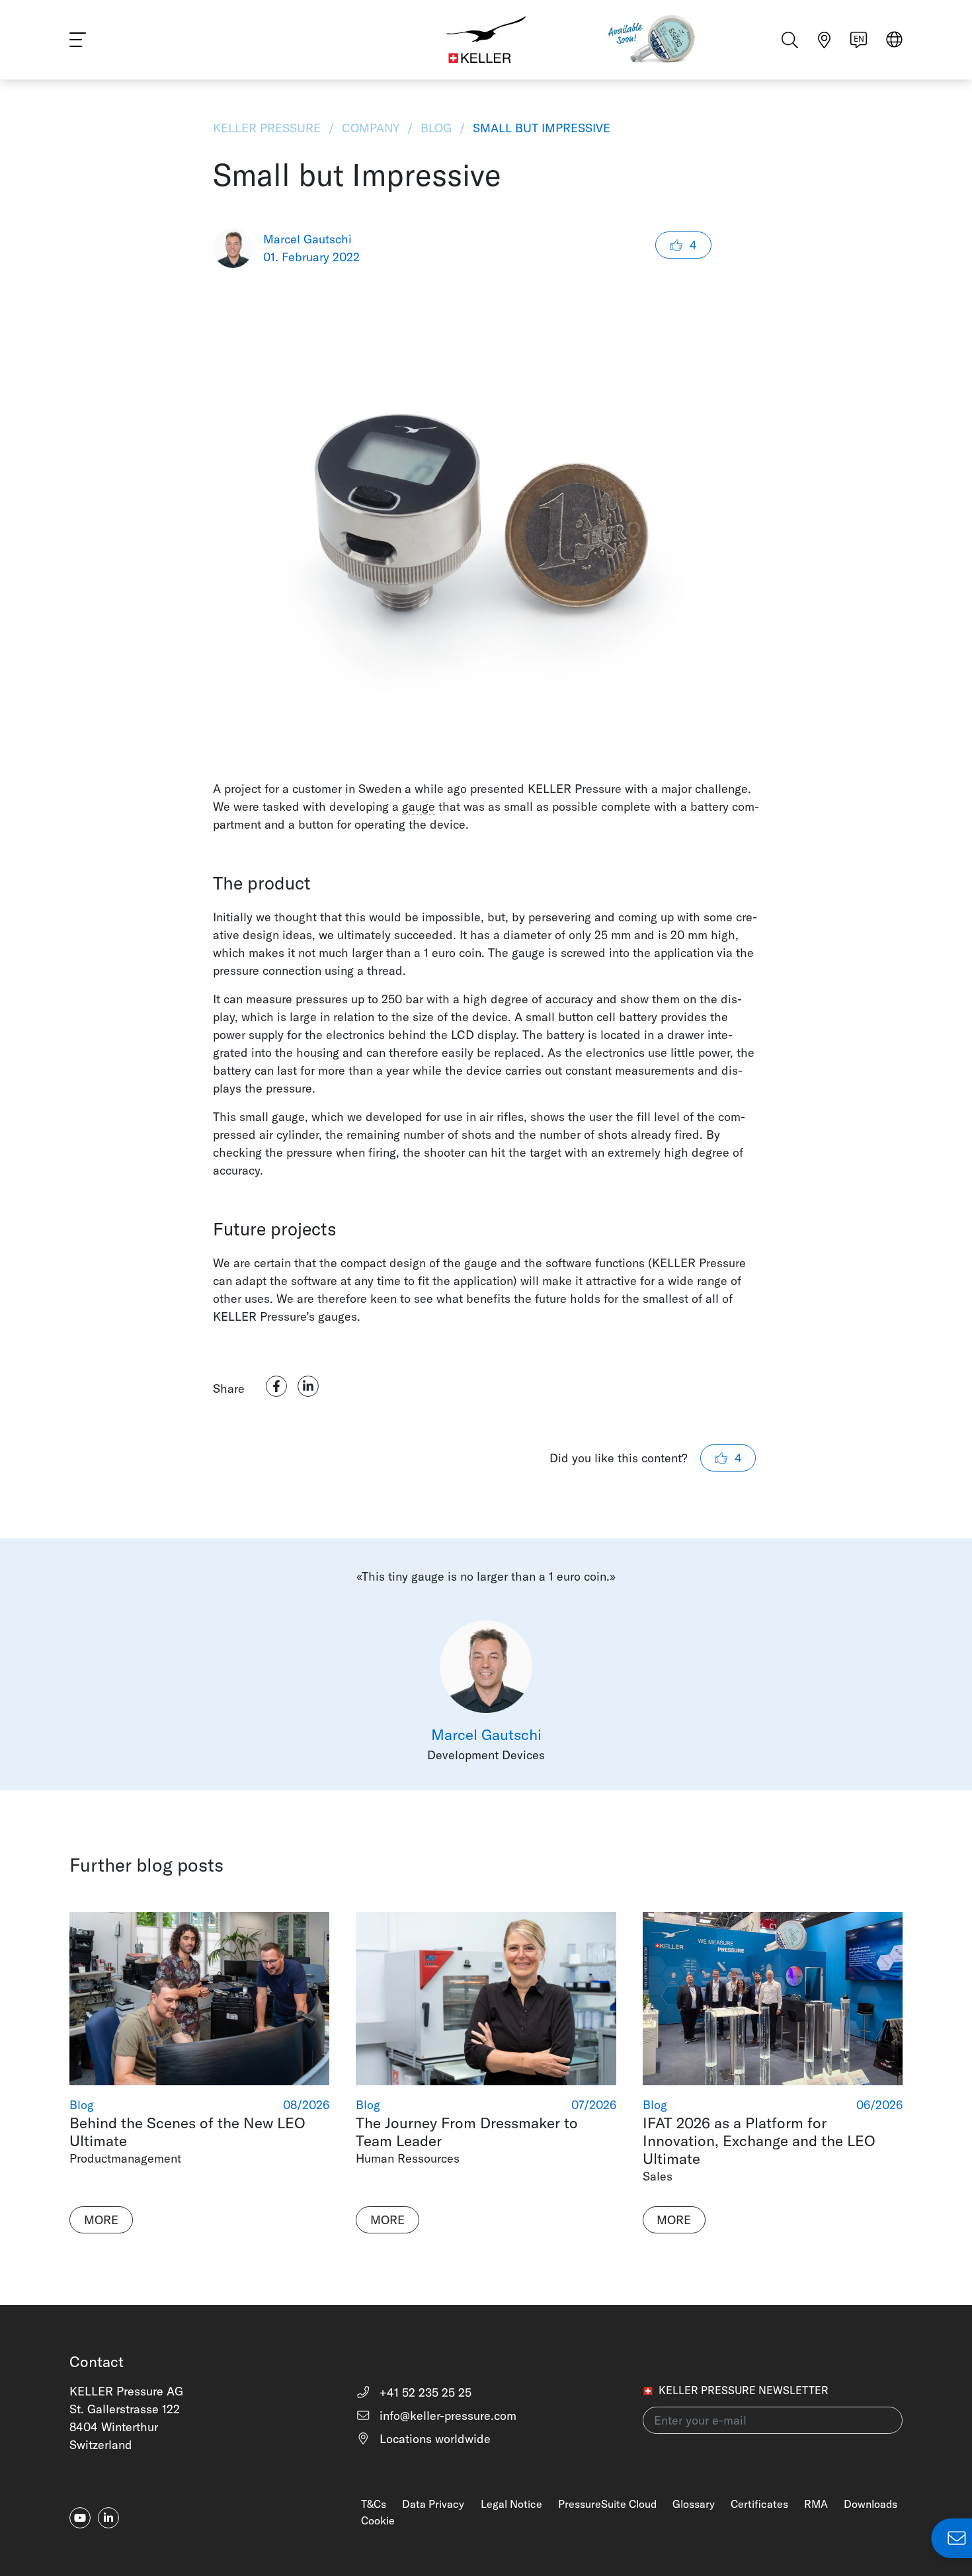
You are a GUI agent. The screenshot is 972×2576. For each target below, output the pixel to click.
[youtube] (80, 2518)
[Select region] (894, 41)
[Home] (486, 40)
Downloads (871, 2504)
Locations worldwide (433, 2439)
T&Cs (374, 2504)
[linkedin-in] (108, 2518)
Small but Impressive (540, 128)
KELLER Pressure (268, 128)
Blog (436, 128)
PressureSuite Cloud (607, 2504)
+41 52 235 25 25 (424, 2392)
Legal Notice (511, 2504)
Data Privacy (433, 2504)
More (101, 2220)
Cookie (378, 2520)
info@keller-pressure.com (446, 2416)
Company (371, 128)
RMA (816, 2504)
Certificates (759, 2504)
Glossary (694, 2504)
